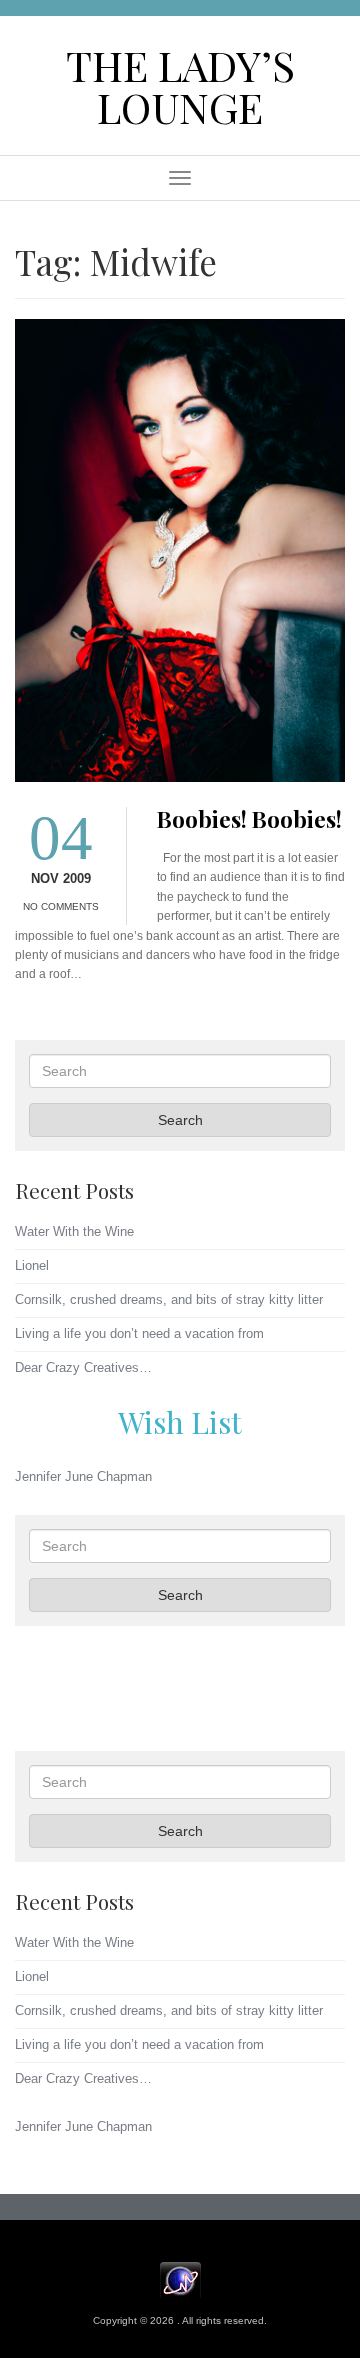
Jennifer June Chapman (83, 1476)
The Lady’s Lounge (180, 85)
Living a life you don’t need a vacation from (139, 1333)
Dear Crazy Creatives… (83, 1367)
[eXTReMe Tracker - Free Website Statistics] (180, 2279)
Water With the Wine (74, 1231)
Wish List (180, 1421)
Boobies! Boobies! (249, 819)
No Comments (61, 906)
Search (180, 1120)
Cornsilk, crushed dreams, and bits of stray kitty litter (169, 1299)
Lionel (32, 1265)
